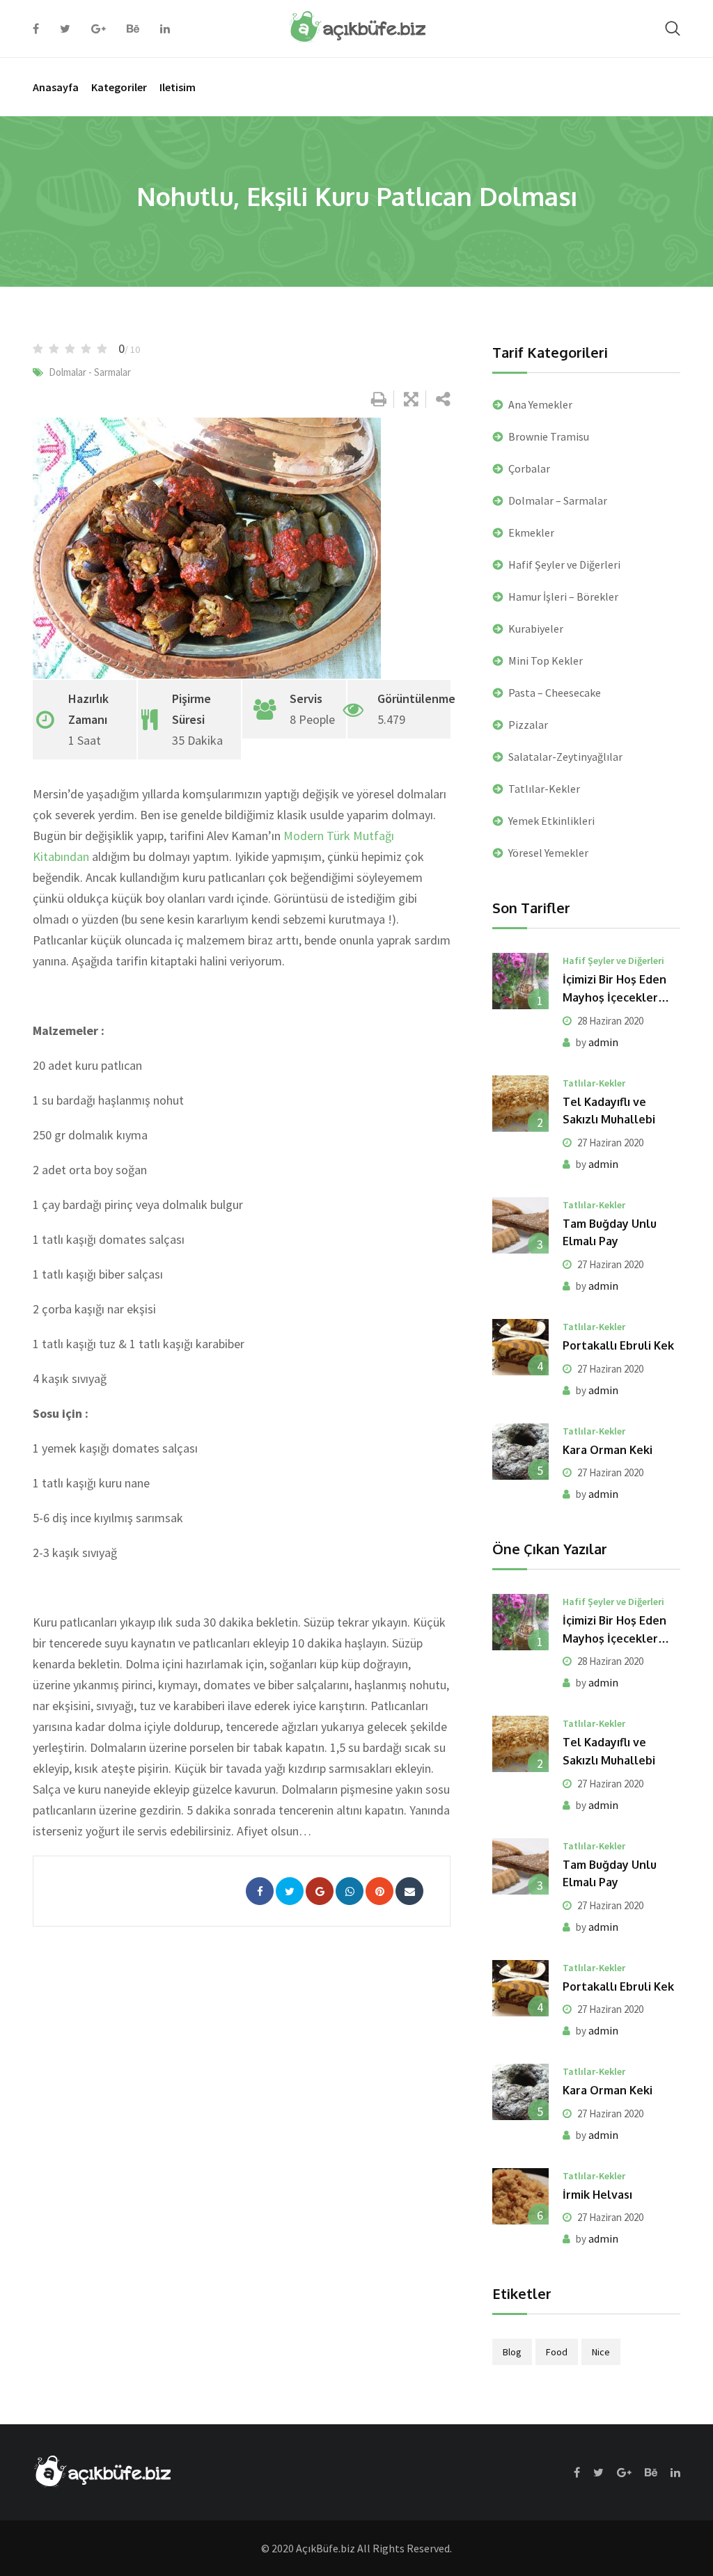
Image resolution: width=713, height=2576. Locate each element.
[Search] (673, 28)
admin (603, 1042)
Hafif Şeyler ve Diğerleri (564, 564)
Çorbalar (529, 468)
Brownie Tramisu (549, 436)
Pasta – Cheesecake (555, 693)
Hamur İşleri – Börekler (563, 596)
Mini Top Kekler (546, 661)
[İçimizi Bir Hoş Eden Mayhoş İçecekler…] (520, 981)
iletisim (178, 87)
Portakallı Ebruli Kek (618, 1345)
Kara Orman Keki (608, 1450)
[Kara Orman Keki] (520, 1452)
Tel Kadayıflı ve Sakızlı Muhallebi (609, 1111)
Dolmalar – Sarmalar (558, 500)
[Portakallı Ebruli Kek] (520, 1347)
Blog (512, 2352)
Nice (601, 2352)
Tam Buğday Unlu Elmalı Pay (610, 1233)
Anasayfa (56, 87)
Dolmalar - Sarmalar (90, 372)
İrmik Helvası (597, 2195)
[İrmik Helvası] (520, 2196)
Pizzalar (528, 725)
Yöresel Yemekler (548, 853)
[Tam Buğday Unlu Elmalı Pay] (520, 1225)
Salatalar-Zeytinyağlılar (565, 757)
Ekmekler (531, 532)
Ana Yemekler (540, 404)
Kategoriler (119, 87)
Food (557, 2352)
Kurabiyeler (536, 629)
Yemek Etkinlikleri (551, 821)
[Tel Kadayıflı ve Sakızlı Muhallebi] (520, 1104)
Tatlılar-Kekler (544, 789)
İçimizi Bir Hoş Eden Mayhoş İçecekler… (616, 988)
